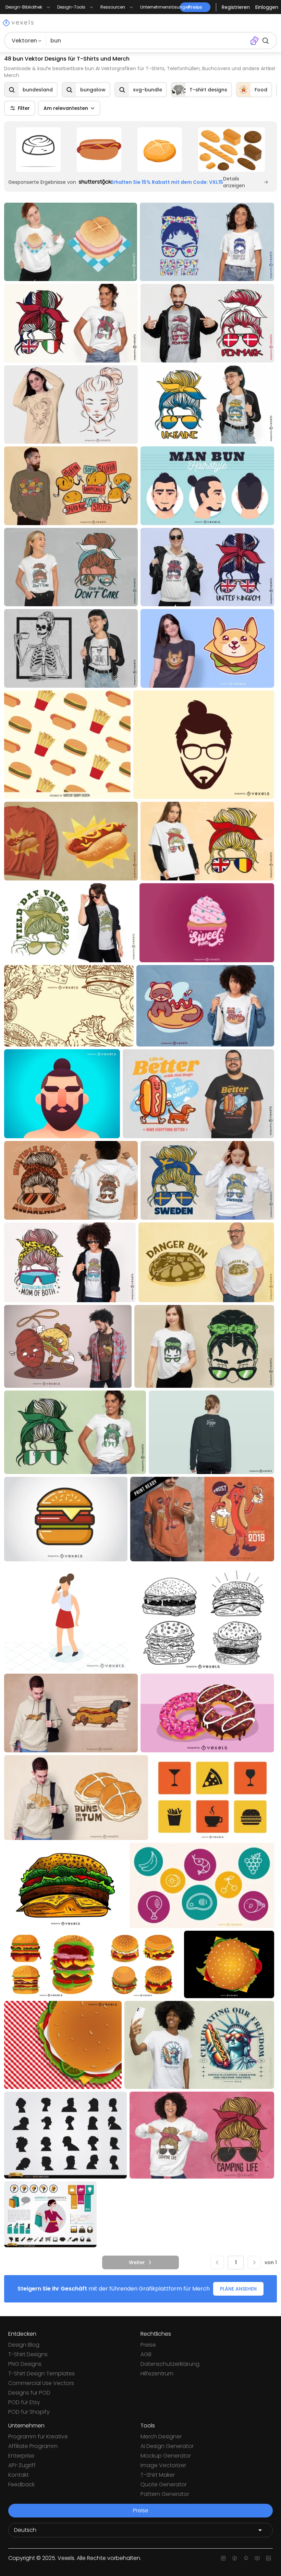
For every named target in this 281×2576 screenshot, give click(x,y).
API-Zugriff (22, 2465)
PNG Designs (25, 2364)
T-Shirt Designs (28, 2354)
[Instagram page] (223, 2558)
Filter (24, 108)
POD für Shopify (29, 2412)
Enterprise (21, 2456)
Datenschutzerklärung (170, 2364)
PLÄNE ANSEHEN (238, 2289)
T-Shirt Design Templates (41, 2374)
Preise (148, 2345)
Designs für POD (29, 2393)
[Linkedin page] (268, 2558)
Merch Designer (161, 2437)
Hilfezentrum (157, 2374)
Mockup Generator (166, 2456)
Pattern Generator (165, 2494)
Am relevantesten (66, 108)
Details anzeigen (234, 182)
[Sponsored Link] (39, 150)
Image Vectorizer (163, 2465)
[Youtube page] (257, 2558)
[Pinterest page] (246, 2558)
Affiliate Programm (33, 2446)
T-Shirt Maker (158, 2475)
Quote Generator (164, 2484)
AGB (146, 2354)
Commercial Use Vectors (41, 2383)
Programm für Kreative (38, 2437)
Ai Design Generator (167, 2446)
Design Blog (24, 2345)
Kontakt (19, 2475)
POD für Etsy (24, 2402)
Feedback (21, 2484)
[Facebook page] (235, 2558)
